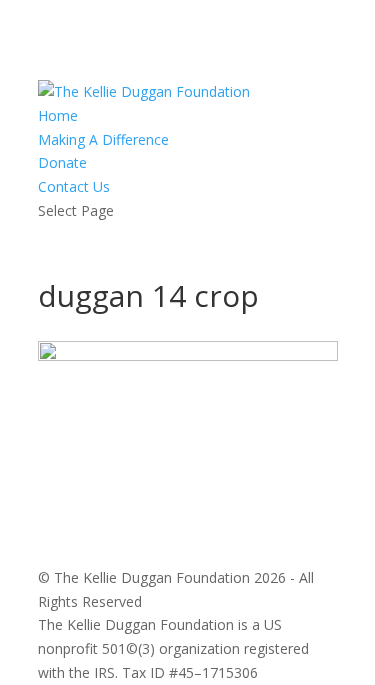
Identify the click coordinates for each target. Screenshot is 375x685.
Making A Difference (103, 139)
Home (58, 115)
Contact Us (74, 186)
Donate (62, 162)
